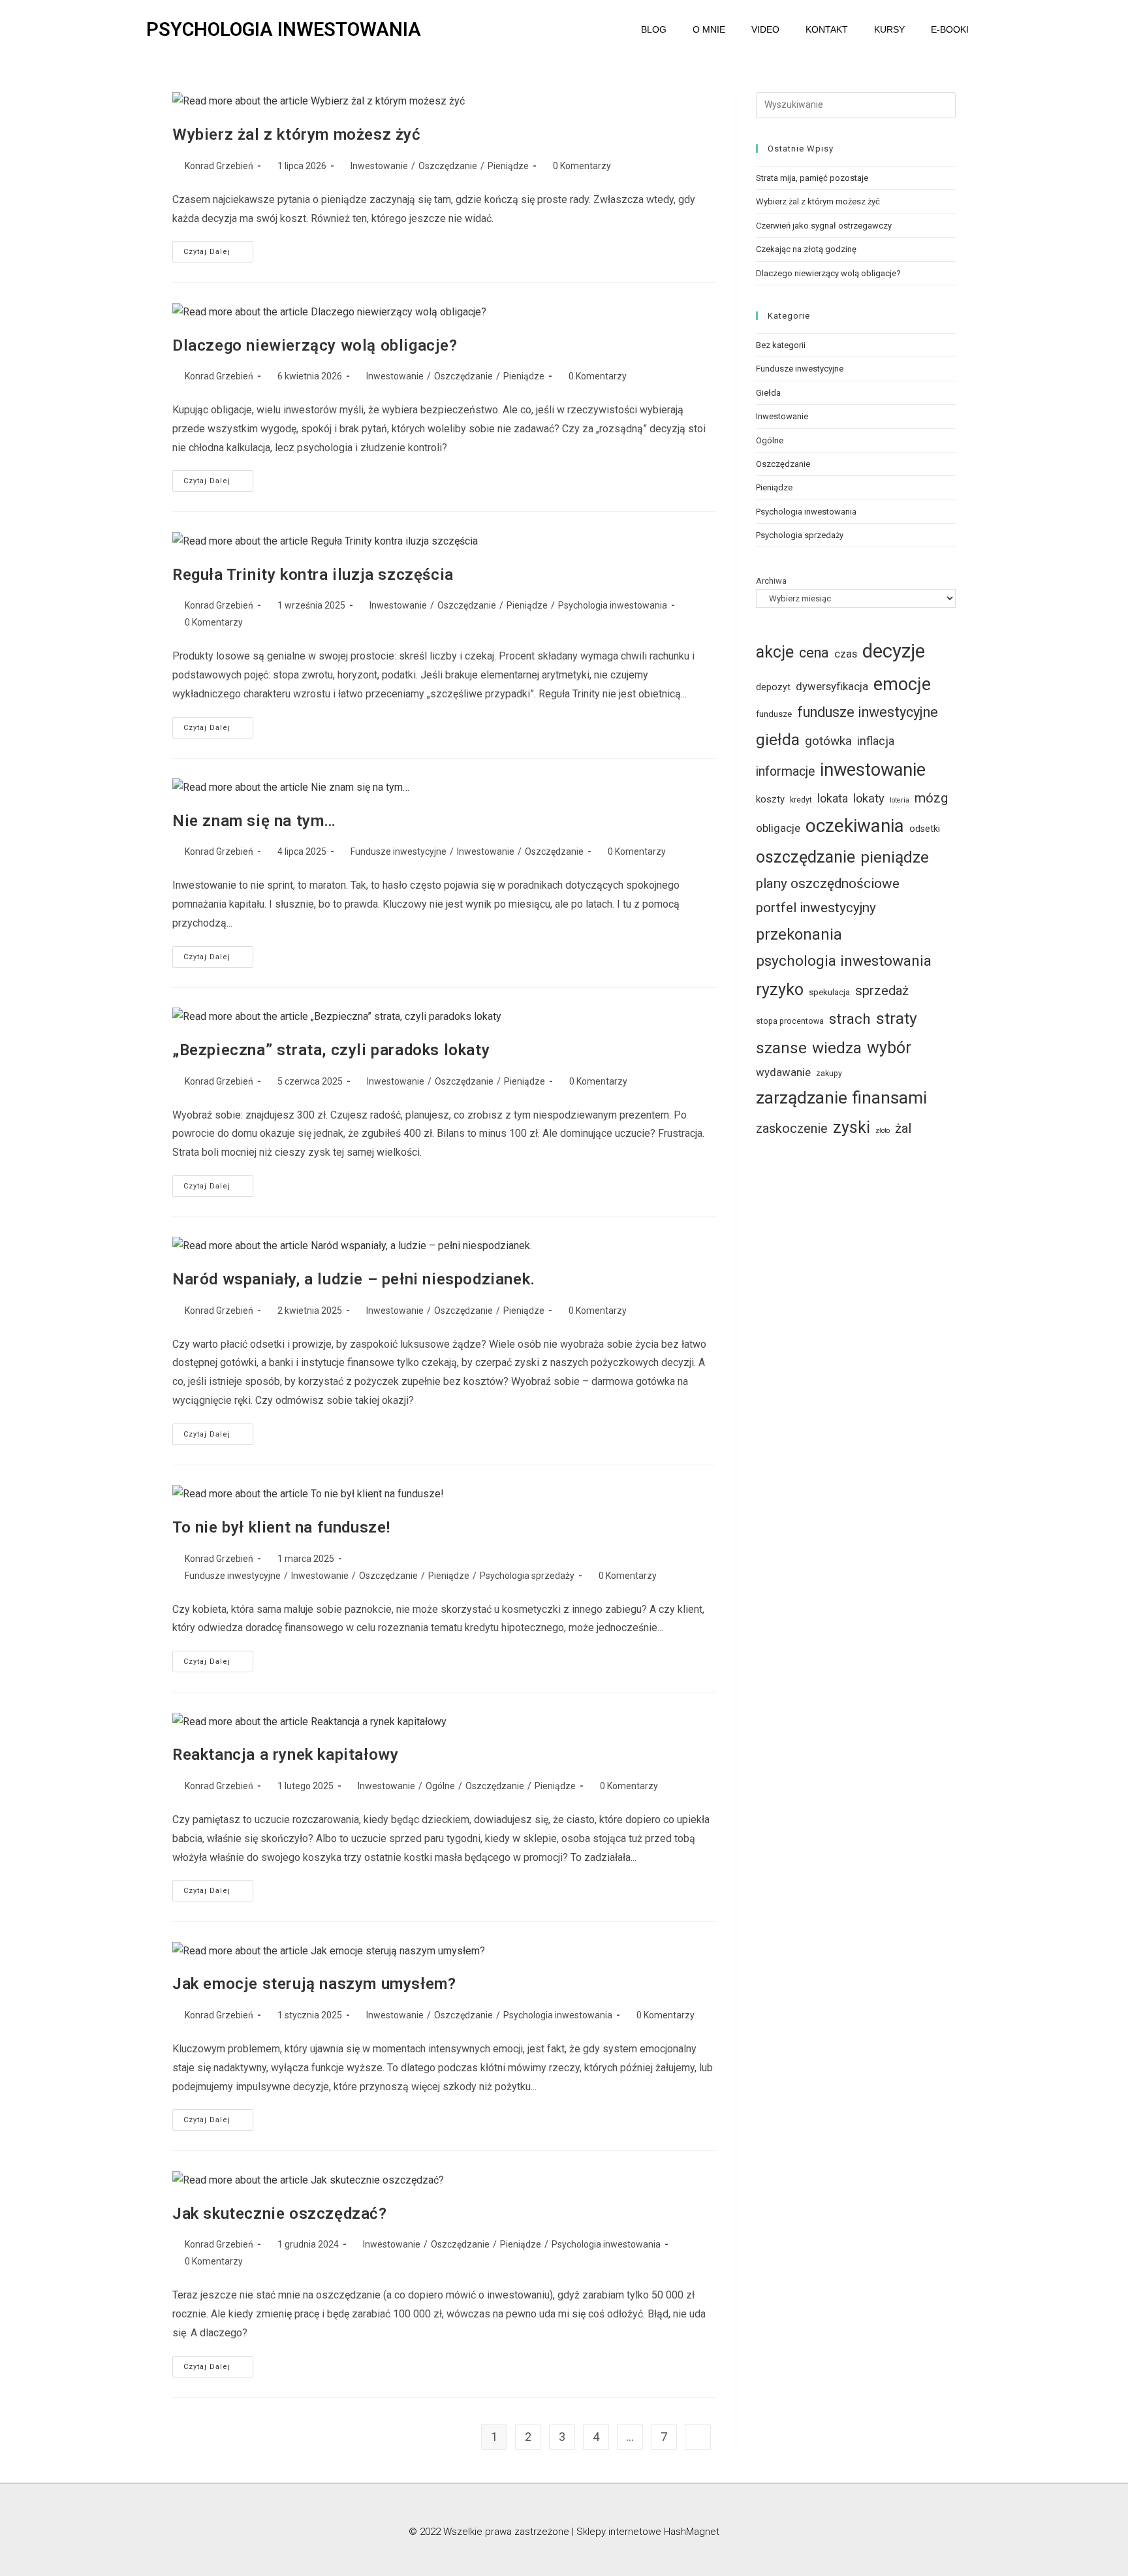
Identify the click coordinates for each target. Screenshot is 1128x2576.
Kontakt (827, 29)
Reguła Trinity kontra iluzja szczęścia (313, 575)
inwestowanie (873, 770)
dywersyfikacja (832, 686)
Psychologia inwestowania (613, 605)
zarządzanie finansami (841, 1098)
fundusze (774, 714)
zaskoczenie (792, 1129)
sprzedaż (882, 991)
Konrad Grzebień (219, 166)
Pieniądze (508, 166)
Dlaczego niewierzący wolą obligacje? (315, 345)
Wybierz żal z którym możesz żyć (297, 135)
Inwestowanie (379, 166)
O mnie (709, 29)
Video (765, 29)
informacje (785, 771)
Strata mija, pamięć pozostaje (812, 178)
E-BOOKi (950, 29)
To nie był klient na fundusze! (281, 1527)
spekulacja (829, 992)
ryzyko (780, 990)
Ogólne (440, 1786)
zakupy (829, 1073)
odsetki (925, 829)
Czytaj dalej (218, 248)
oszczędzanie (806, 857)
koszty (770, 799)
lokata (833, 799)
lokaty (869, 798)
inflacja (876, 741)
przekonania (799, 934)
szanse (781, 1048)
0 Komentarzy (582, 166)
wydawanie (783, 1072)
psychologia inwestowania (844, 961)
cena (814, 653)
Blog (654, 29)
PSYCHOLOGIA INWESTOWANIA (284, 29)
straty (897, 1018)
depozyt (773, 687)
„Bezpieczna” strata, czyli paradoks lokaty (331, 1050)
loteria (900, 800)
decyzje (894, 651)
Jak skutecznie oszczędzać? (280, 2214)
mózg (931, 798)
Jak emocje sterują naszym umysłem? (314, 1984)
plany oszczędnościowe (828, 883)
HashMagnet (692, 2532)
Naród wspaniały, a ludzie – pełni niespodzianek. (354, 1279)
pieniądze (895, 857)
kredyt (801, 800)
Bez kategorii (781, 345)
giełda (778, 739)
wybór (889, 1048)
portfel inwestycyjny (816, 908)
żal (903, 1128)
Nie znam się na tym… (254, 821)
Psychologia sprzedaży (527, 1576)
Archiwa (771, 581)
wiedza (837, 1048)
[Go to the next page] (698, 2437)
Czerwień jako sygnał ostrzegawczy (824, 226)
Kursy (889, 29)
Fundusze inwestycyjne (399, 851)
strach (850, 1019)
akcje (775, 652)
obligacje (778, 828)
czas (846, 654)
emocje (902, 684)
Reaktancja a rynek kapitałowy (285, 1755)
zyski (852, 1127)
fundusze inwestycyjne (868, 712)
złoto (883, 1131)
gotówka (828, 741)
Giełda (768, 393)
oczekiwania (855, 826)
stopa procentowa (790, 1021)
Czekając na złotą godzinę (806, 249)
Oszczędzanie (448, 166)
